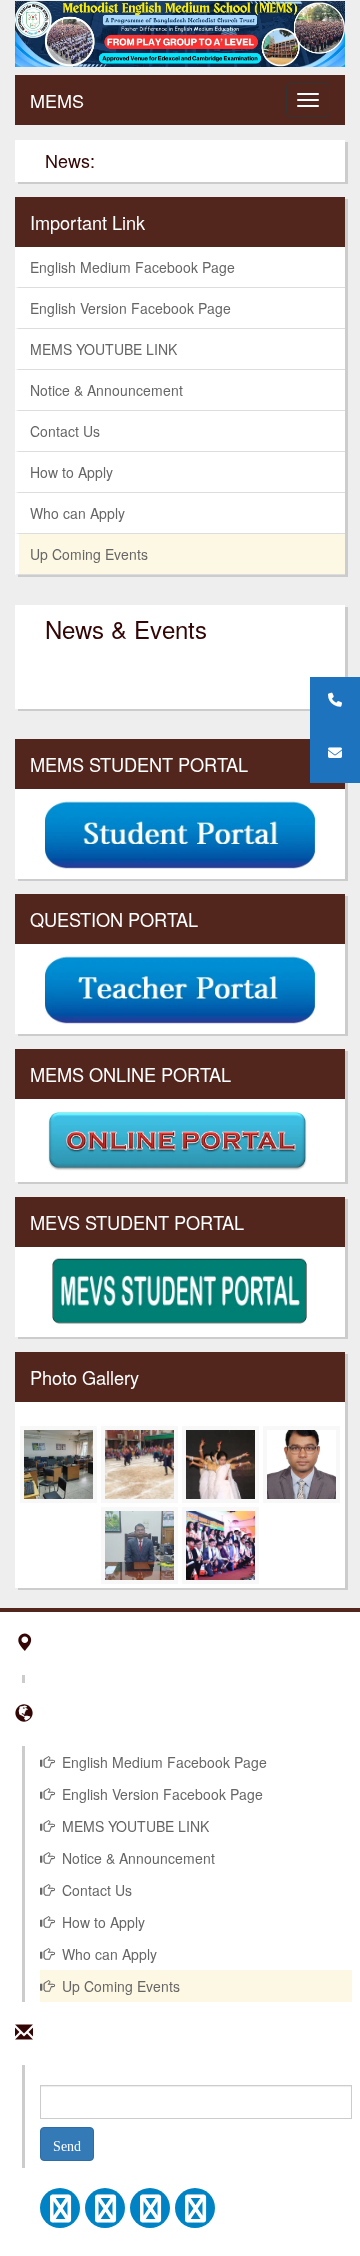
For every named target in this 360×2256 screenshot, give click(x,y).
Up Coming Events (89, 554)
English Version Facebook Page (130, 308)
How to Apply (71, 472)
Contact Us (65, 431)
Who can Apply (77, 513)
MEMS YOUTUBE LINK (103, 349)
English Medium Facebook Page (132, 267)
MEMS (57, 100)
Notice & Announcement (106, 390)
